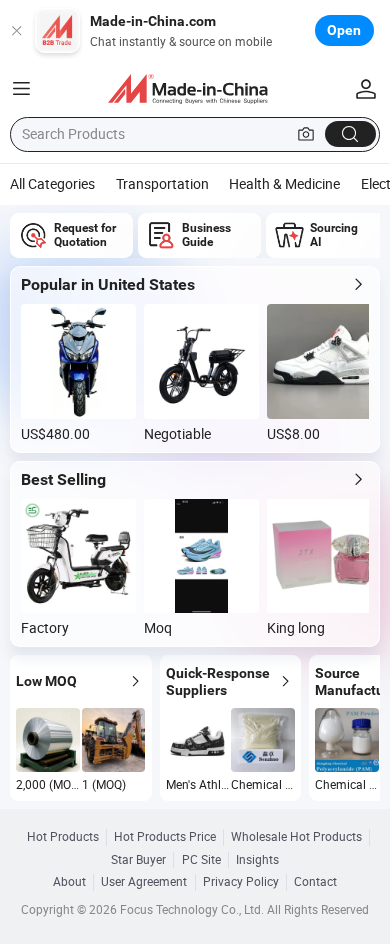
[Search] (350, 134)
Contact (315, 882)
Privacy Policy (241, 882)
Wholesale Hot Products (296, 837)
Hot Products (63, 837)
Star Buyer (138, 860)
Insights (257, 860)
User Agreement (144, 882)
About (69, 882)
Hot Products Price (165, 837)
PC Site (201, 860)
